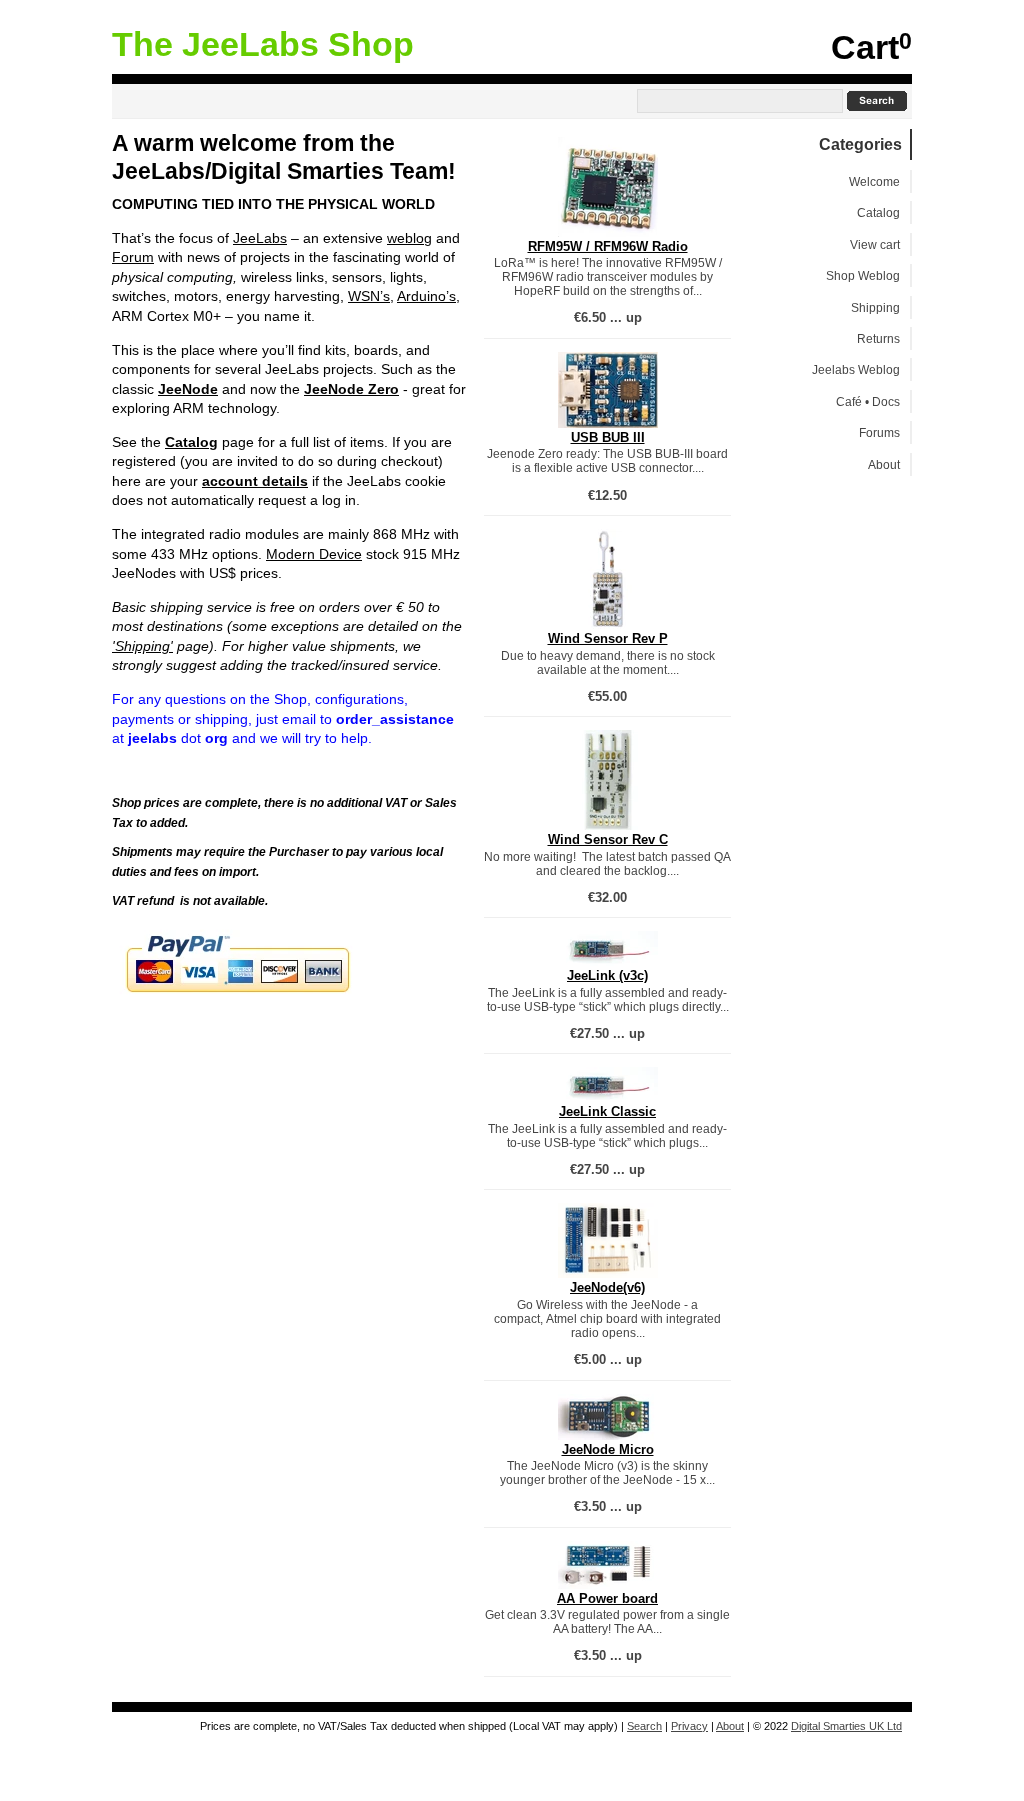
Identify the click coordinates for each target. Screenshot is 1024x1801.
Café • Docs (868, 401)
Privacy (689, 1726)
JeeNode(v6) (607, 1287)
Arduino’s (426, 296)
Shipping (875, 307)
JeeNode (188, 389)
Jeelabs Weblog (856, 369)
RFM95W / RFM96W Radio (608, 246)
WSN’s (369, 296)
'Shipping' (142, 646)
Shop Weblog (863, 275)
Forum (133, 257)
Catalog (191, 442)
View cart (875, 244)
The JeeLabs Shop (263, 44)
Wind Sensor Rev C (608, 839)
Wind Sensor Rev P (608, 638)
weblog (409, 238)
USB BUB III (608, 437)
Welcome (874, 181)
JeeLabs (260, 238)
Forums (879, 432)
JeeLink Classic (607, 1111)
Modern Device (314, 554)
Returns (878, 338)
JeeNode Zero (351, 389)
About (884, 464)
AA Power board (607, 1598)
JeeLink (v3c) (607, 975)
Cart (865, 47)
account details (255, 481)
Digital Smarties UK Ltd (846, 1726)
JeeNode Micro (608, 1449)
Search (644, 1726)
